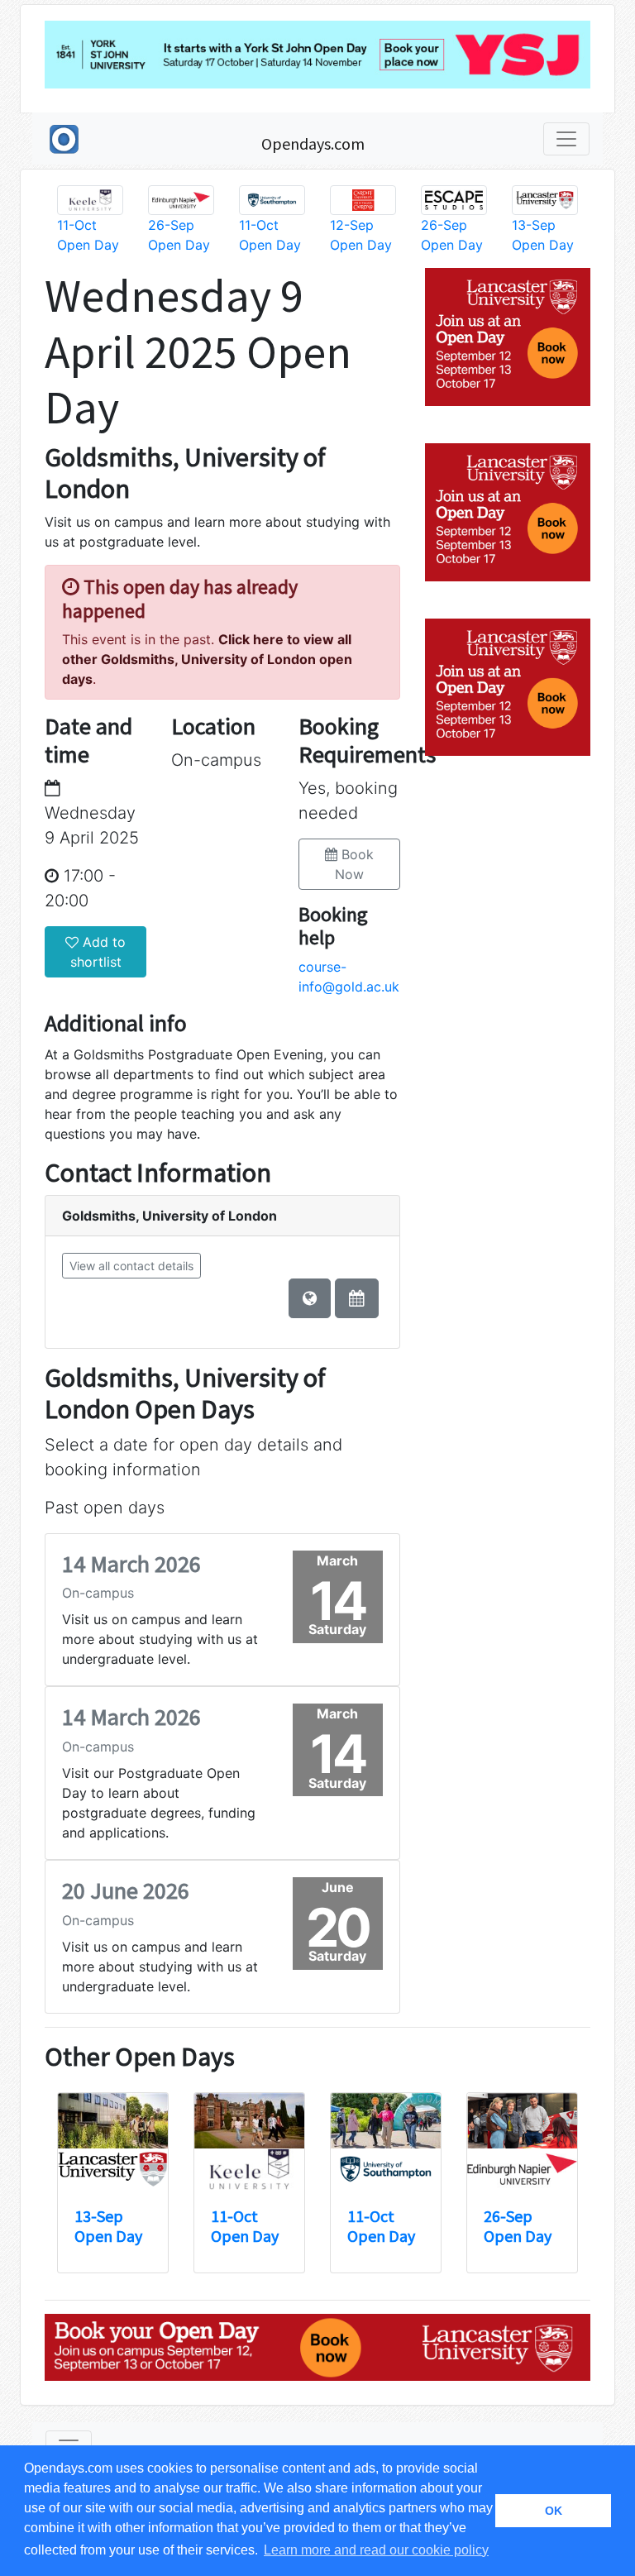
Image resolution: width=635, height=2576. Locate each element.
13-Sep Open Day (108, 2226)
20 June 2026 (126, 1890)
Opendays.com (313, 143)
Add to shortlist (98, 952)
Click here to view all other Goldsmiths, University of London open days (207, 659)
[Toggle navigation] (566, 139)
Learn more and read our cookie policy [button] (376, 2550)
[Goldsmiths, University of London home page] (310, 1298)
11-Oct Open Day (245, 2226)
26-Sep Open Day (518, 2226)
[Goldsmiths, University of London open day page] (357, 1298)
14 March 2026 (131, 1564)
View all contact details (131, 1266)
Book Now (354, 864)
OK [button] (554, 2511)
